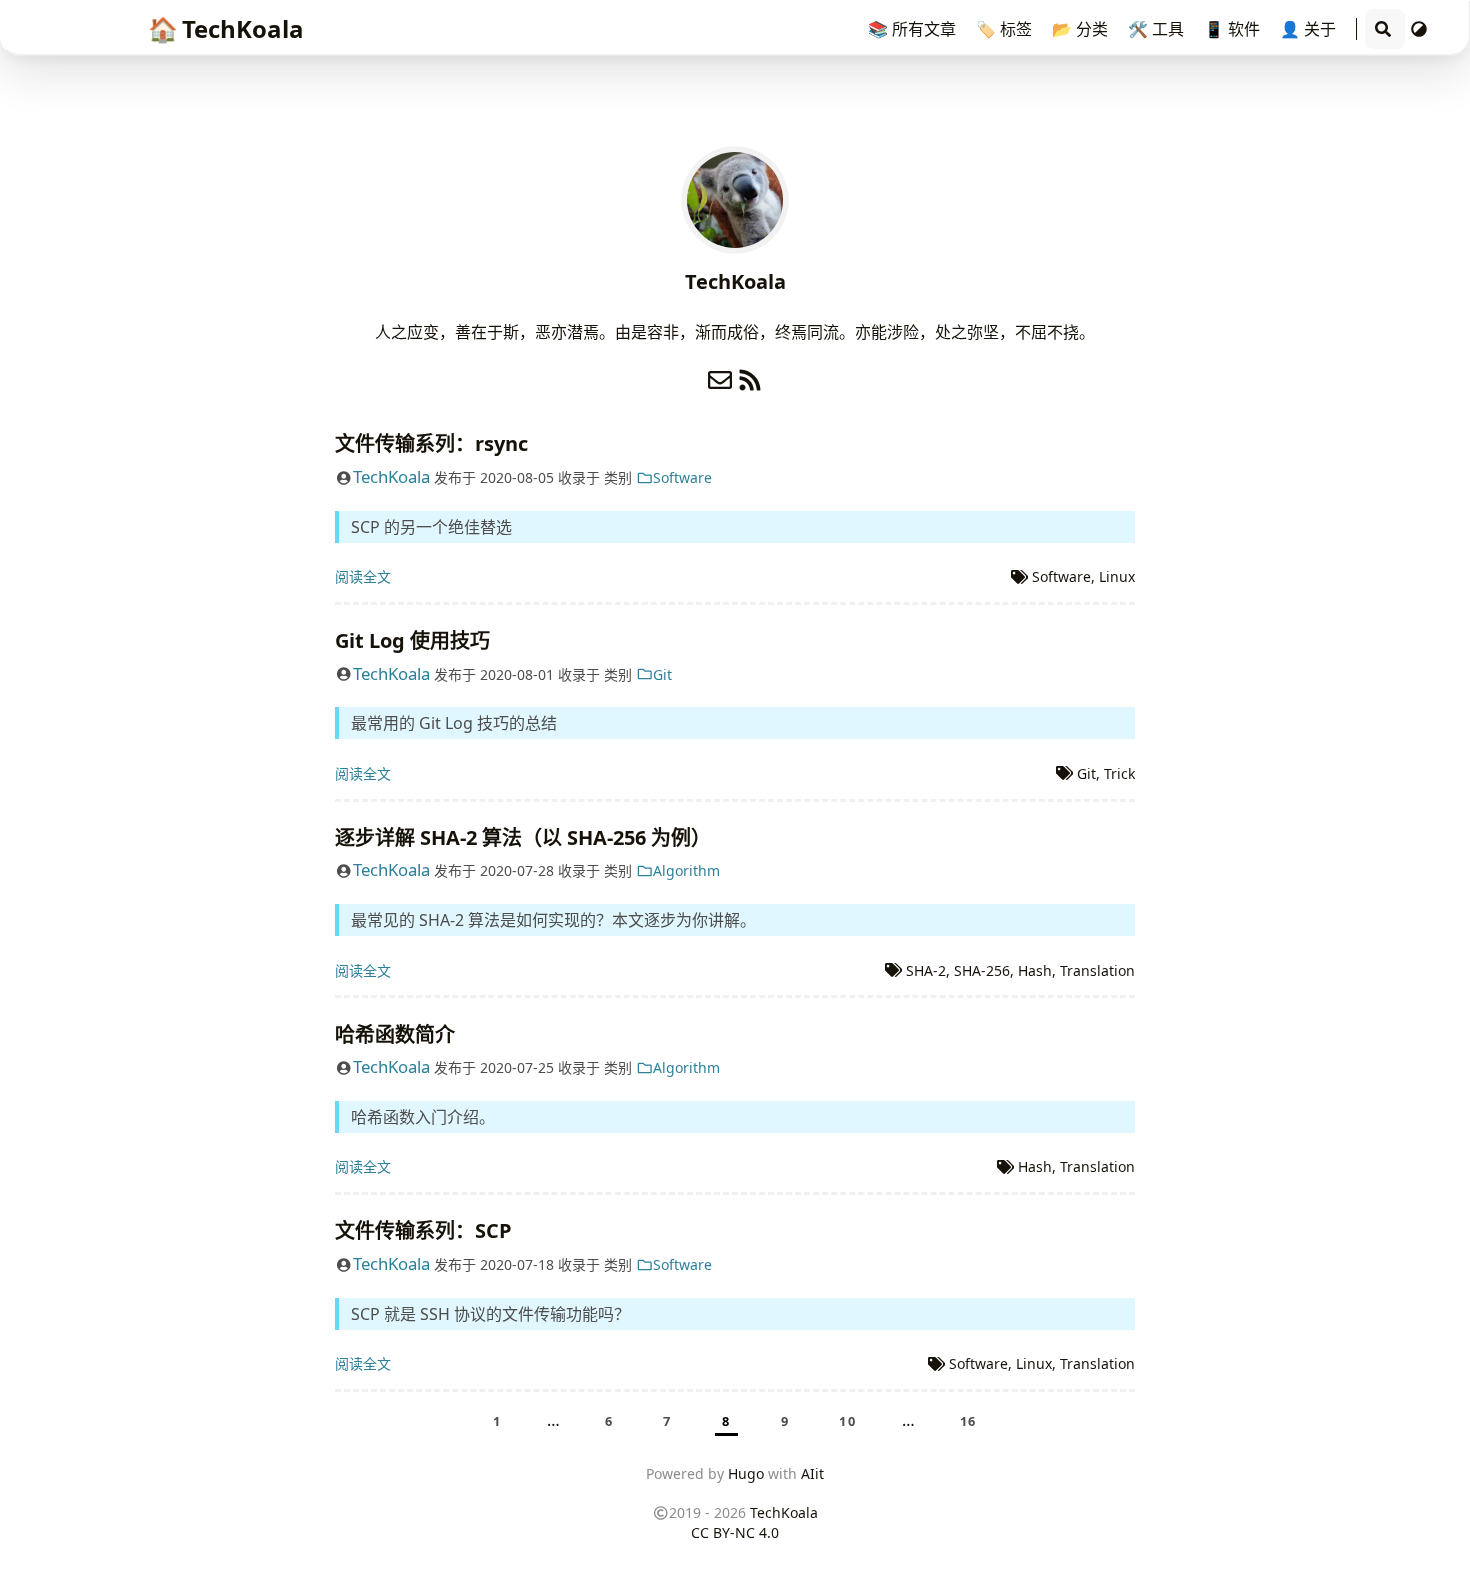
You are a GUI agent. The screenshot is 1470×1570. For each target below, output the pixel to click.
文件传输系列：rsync (431, 443)
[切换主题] (1419, 29)
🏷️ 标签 (1006, 29)
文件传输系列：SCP (423, 1230)
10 (847, 1421)
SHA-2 (926, 970)
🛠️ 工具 (1158, 29)
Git (662, 674)
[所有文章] (735, 198)
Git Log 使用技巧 (412, 640)
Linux (1117, 576)
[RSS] (750, 375)
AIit (812, 1473)
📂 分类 (1082, 29)
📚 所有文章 (914, 29)
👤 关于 (1310, 29)
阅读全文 (363, 576)
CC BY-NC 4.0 (735, 1532)
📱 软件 (1234, 29)
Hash (1035, 970)
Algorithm (686, 870)
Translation (1097, 970)
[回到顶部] (1434, 1534)
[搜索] (1383, 29)
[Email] (720, 375)
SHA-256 (982, 970)
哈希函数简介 (395, 1034)
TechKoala (226, 28)
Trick (1119, 773)
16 (968, 1421)
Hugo (746, 1473)
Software (682, 477)
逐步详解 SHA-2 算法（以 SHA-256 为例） (523, 837)
